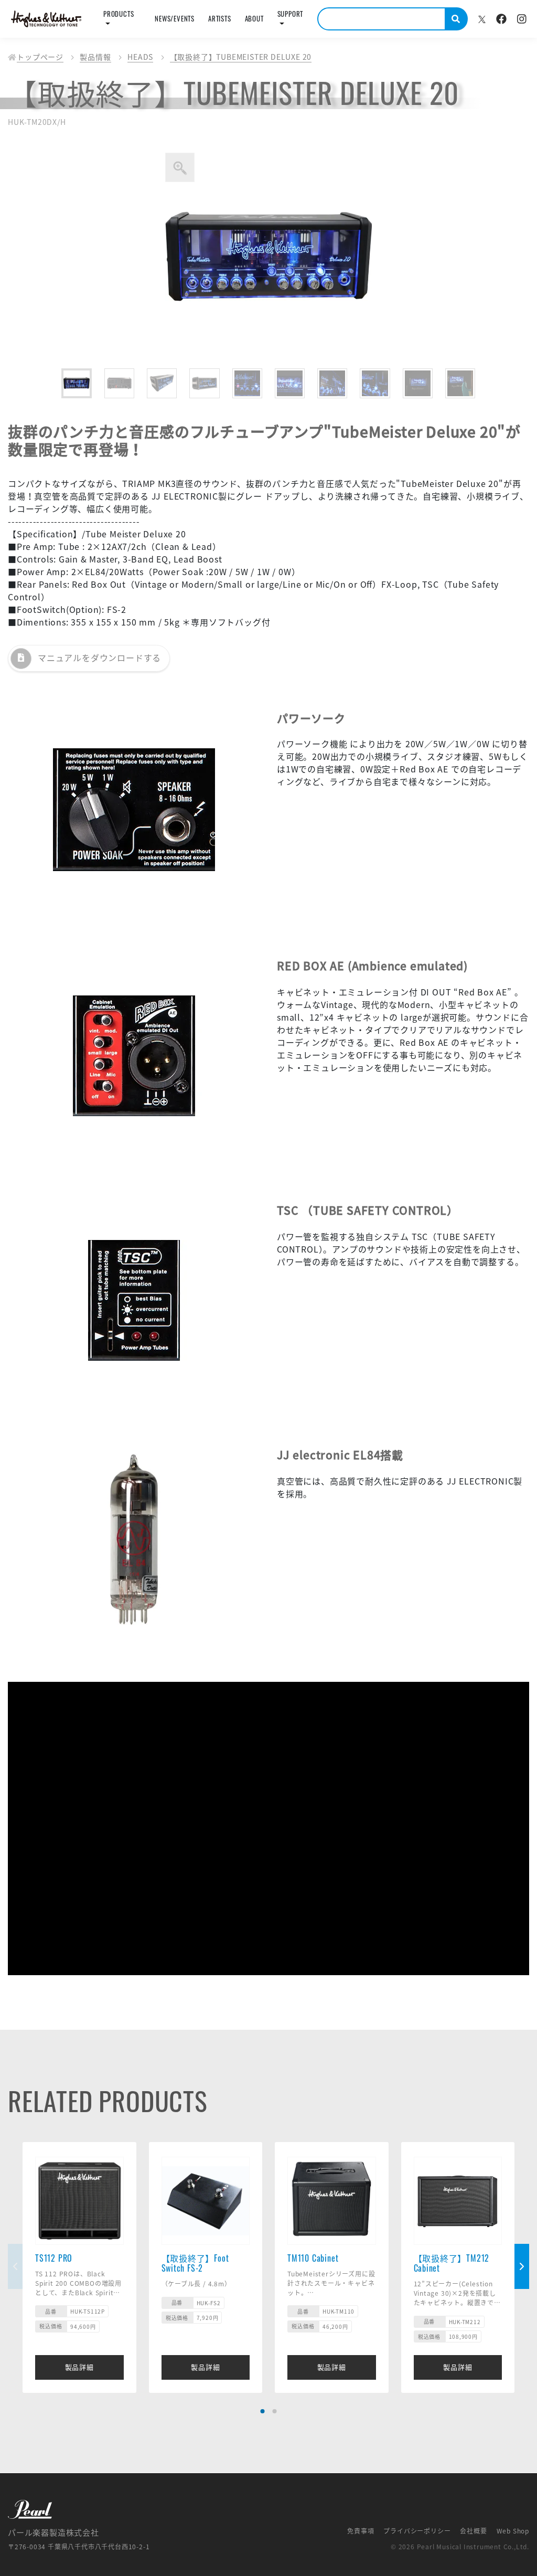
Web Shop (513, 2531)
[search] (457, 19)
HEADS (140, 57)
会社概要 (473, 2531)
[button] (263, 2411)
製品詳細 (79, 2367)
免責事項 (361, 2531)
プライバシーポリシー (417, 2531)
